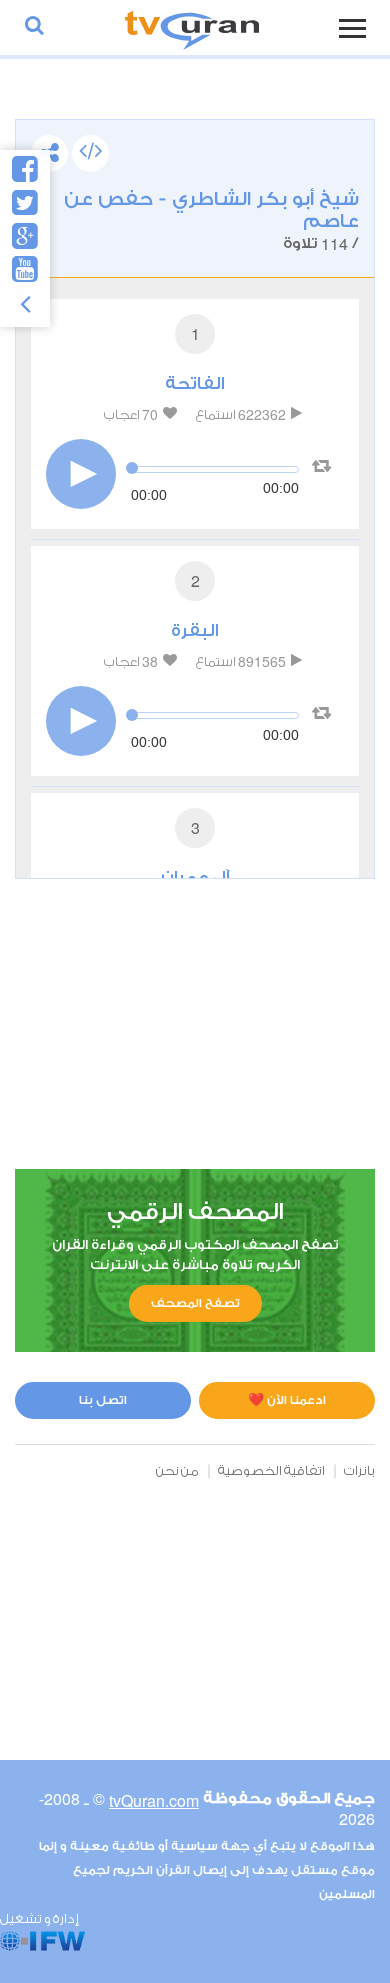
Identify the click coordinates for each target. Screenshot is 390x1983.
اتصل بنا (103, 1400)
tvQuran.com (154, 1800)
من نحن (177, 1470)
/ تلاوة (211, 221)
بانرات (359, 1470)
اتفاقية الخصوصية (271, 1470)
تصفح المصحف (195, 1303)
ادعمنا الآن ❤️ (287, 1400)
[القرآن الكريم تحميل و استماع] (192, 27)
